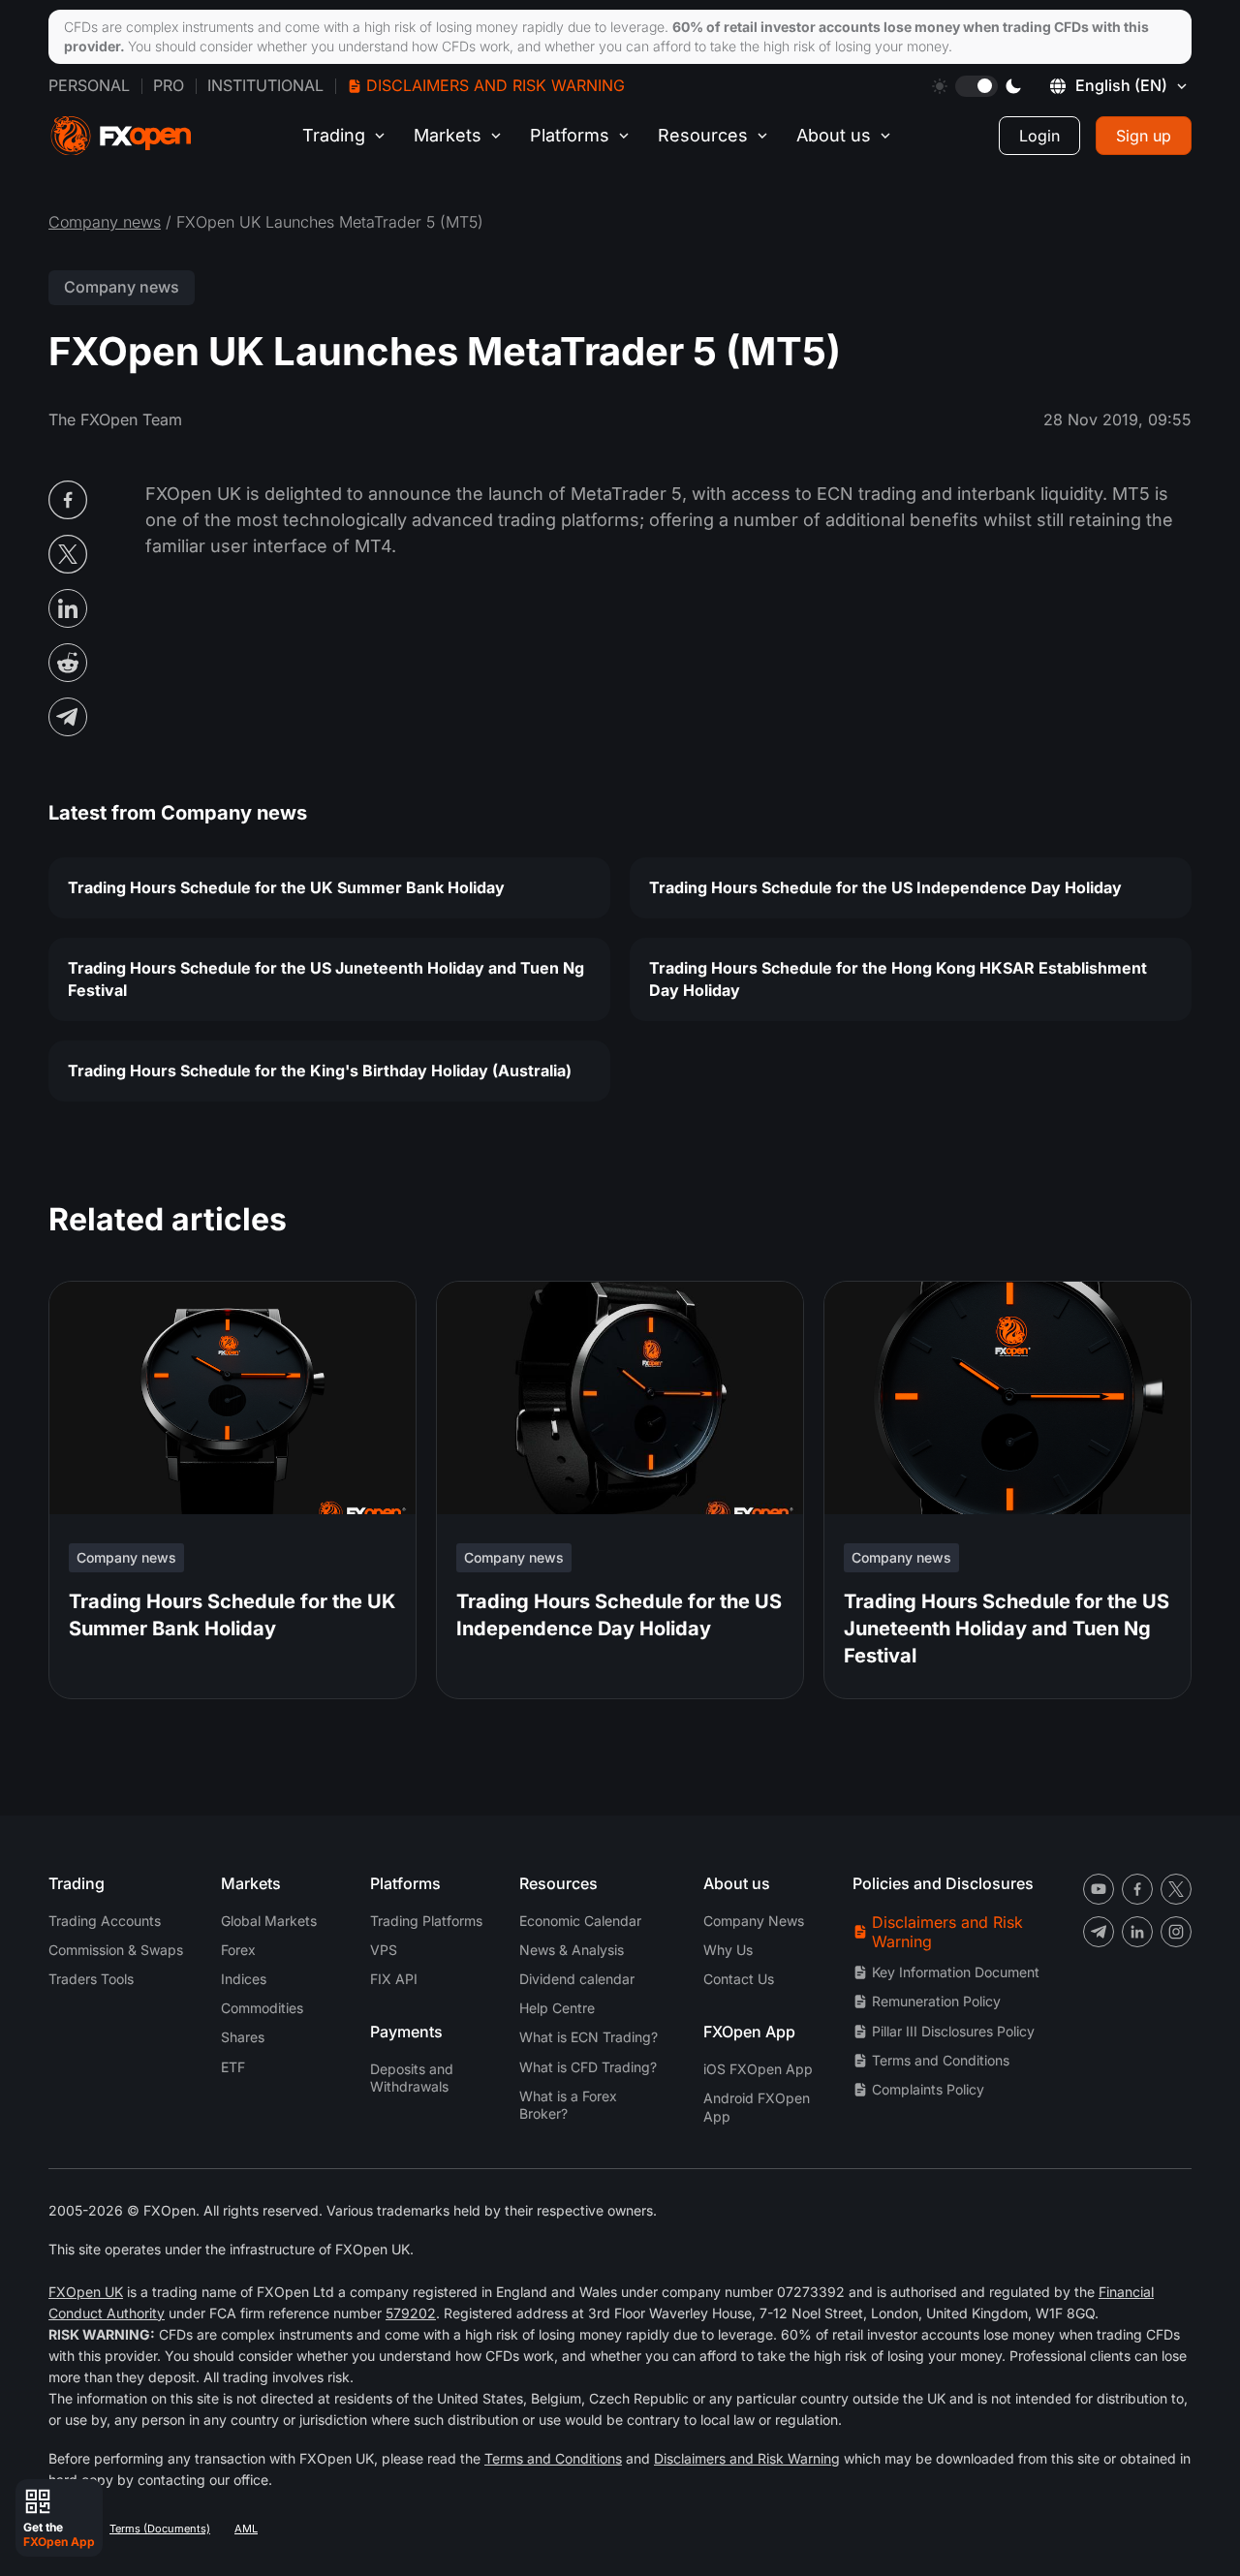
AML (246, 2529)
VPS (384, 1950)
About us (834, 135)
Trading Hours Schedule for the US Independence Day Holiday (885, 887)
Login (1039, 136)
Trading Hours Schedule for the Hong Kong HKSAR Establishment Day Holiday (898, 979)
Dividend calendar (577, 1979)
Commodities (262, 2008)
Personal (89, 85)
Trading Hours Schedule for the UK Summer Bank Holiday (286, 887)
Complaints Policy (928, 2089)
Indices (244, 1979)
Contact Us (739, 1979)
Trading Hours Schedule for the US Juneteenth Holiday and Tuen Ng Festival (326, 979)
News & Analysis (572, 1950)
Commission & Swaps (116, 1950)
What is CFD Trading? (588, 2067)
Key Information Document (956, 1972)
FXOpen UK (86, 2292)
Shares (243, 2037)
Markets (448, 135)
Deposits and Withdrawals (412, 2078)
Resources (703, 135)
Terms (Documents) (160, 2529)
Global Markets (269, 1921)
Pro (169, 85)
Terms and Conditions (941, 2060)
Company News (754, 1921)
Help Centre (557, 2008)
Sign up (1144, 136)
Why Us (728, 1950)
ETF (233, 2067)
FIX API (394, 1979)
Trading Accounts (105, 1921)
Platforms (570, 135)
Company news (105, 222)
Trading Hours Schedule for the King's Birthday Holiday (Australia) (320, 1071)
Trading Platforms (426, 1921)
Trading (334, 135)
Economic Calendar (580, 1921)
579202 (411, 2313)
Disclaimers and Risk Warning (496, 85)
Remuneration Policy (936, 2001)
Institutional (265, 85)
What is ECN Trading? (589, 2037)
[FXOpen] (121, 136)
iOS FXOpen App (758, 2069)
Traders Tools (91, 1979)
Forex (238, 1950)
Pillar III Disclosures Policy (953, 2031)
